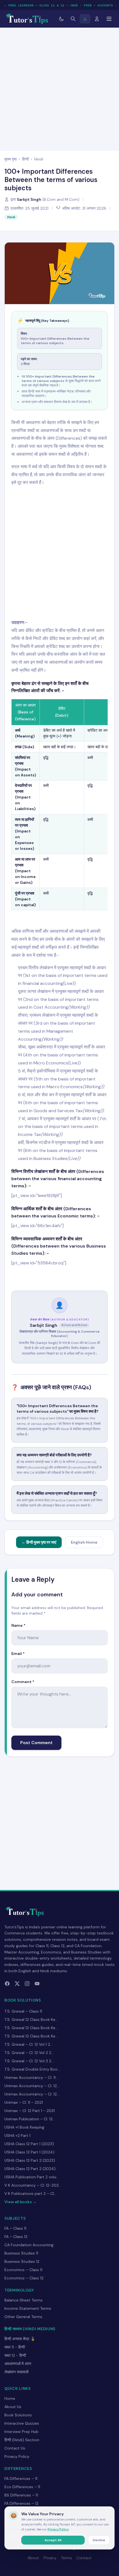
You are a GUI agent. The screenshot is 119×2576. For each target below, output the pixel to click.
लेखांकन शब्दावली (16, 2372)
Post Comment (36, 1743)
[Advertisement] (59, 88)
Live (69, 983)
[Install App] (85, 19)
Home (10, 2398)
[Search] (73, 19)
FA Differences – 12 (21, 2503)
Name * (18, 1625)
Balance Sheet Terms (24, 2300)
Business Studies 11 (21, 2253)
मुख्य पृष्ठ (11, 159)
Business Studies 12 (22, 2261)
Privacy (50, 2558)
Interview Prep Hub (21, 2432)
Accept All (53, 2540)
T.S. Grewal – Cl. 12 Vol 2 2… (29, 2053)
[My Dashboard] (97, 19)
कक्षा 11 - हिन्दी (15, 2347)
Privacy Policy (17, 2456)
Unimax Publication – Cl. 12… (30, 2119)
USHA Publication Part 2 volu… (32, 2177)
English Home (84, 1542)
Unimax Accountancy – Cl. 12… (32, 2086)
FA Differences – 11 (21, 2479)
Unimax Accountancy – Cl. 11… (31, 2077)
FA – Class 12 (16, 2237)
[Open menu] (109, 19)
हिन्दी (25, 159)
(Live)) (74, 1063)
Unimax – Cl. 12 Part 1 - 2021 (30, 2111)
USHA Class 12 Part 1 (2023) (29, 2144)
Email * (18, 1654)
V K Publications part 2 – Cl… (30, 2193)
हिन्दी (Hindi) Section (22, 2440)
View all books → (20, 2202)
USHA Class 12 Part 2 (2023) (30, 2160)
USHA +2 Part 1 (17, 2135)
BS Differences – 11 (21, 2495)
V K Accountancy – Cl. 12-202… (33, 2185)
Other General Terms (23, 2317)
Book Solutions (18, 2415)
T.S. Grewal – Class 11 (23, 2011)
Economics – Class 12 (24, 2278)
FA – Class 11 (15, 2228)
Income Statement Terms (28, 2308)
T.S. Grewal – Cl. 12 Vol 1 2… (29, 2044)
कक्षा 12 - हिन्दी (15, 2355)
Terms (66, 2558)
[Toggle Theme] (61, 19)
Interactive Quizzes (22, 2423)
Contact (84, 2558)
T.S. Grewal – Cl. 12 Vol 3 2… (29, 2061)
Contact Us (15, 2448)
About (33, 2558)
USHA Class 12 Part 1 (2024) (29, 2152)
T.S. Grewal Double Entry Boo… (32, 2069)
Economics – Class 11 (23, 2270)
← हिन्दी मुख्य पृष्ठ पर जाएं (39, 1542)
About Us (13, 2407)
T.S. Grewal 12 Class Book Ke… (31, 2019)
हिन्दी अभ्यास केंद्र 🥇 (20, 2339)
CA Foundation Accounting (29, 2245)
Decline (99, 2540)
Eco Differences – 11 (22, 2487)
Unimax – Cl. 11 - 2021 (24, 2102)
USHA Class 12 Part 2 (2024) (30, 2169)
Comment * (23, 1682)
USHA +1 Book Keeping (24, 2127)
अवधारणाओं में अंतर (18, 2364)
